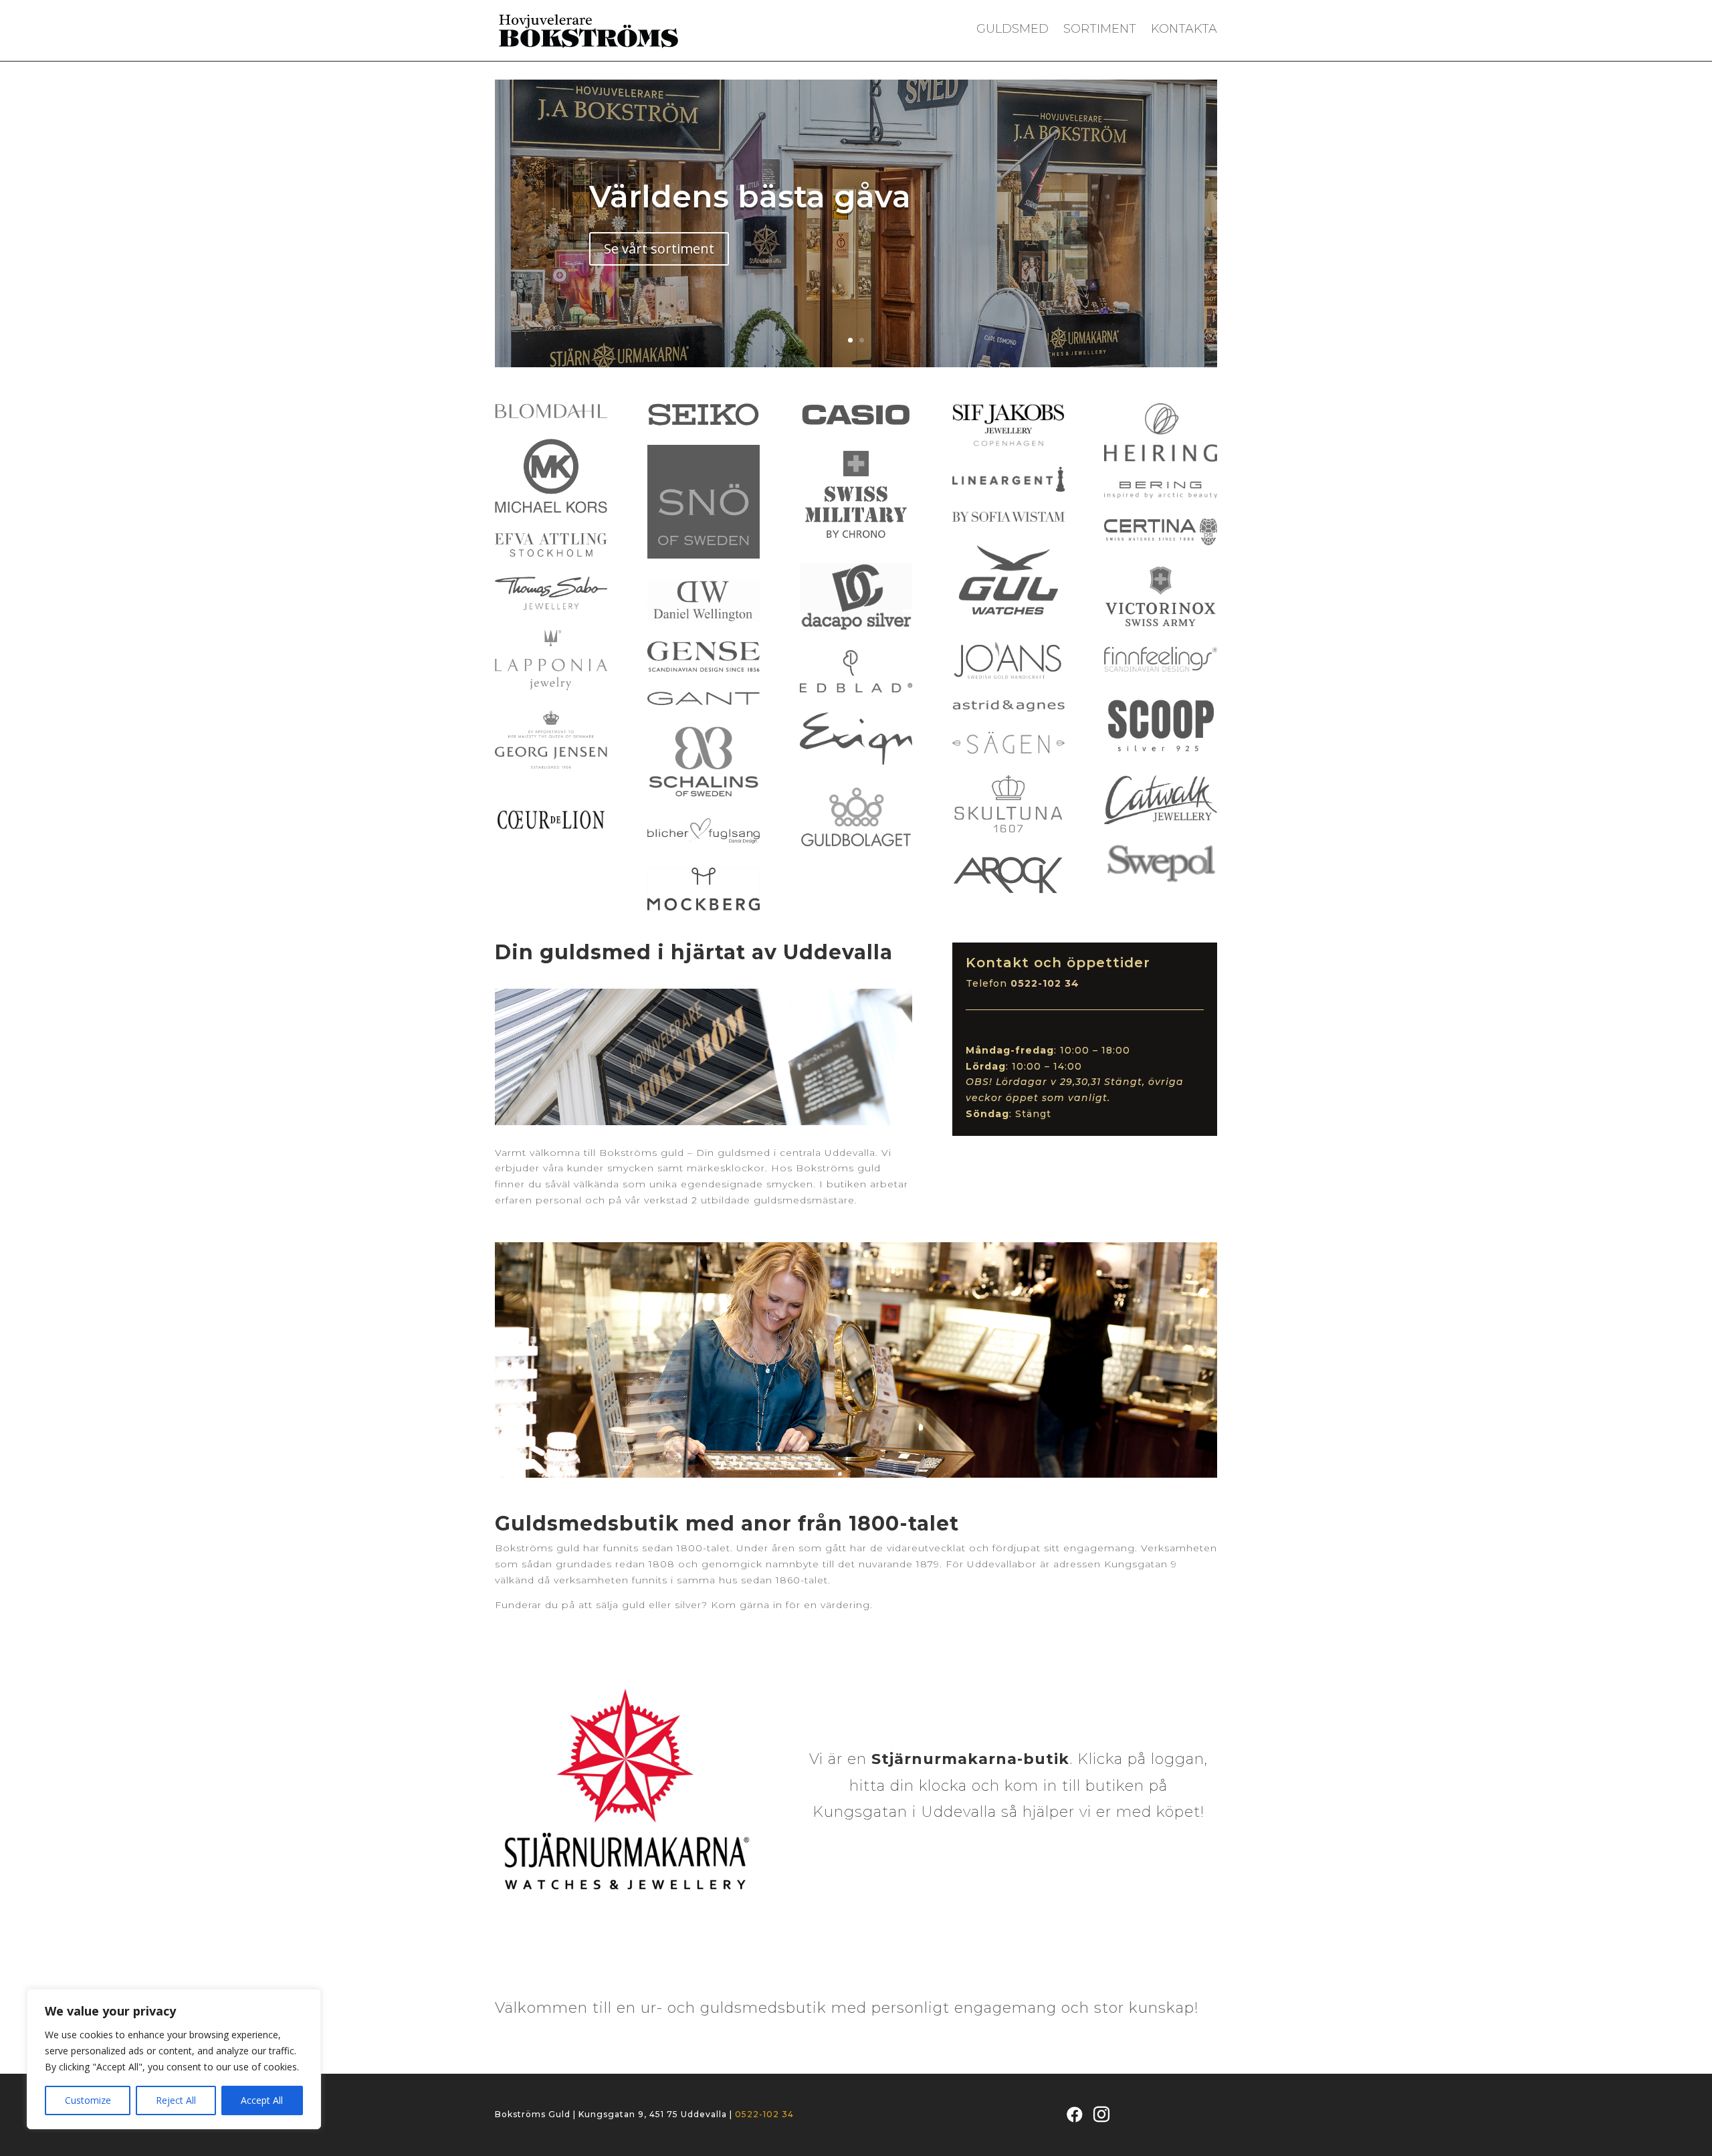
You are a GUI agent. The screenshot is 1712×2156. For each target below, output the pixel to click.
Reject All (176, 2100)
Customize (88, 2100)
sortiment (1100, 30)
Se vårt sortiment (659, 249)
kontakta (1184, 30)
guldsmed (1012, 30)
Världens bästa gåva (750, 196)
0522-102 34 (764, 2114)
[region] (174, 2059)
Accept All (262, 2100)
